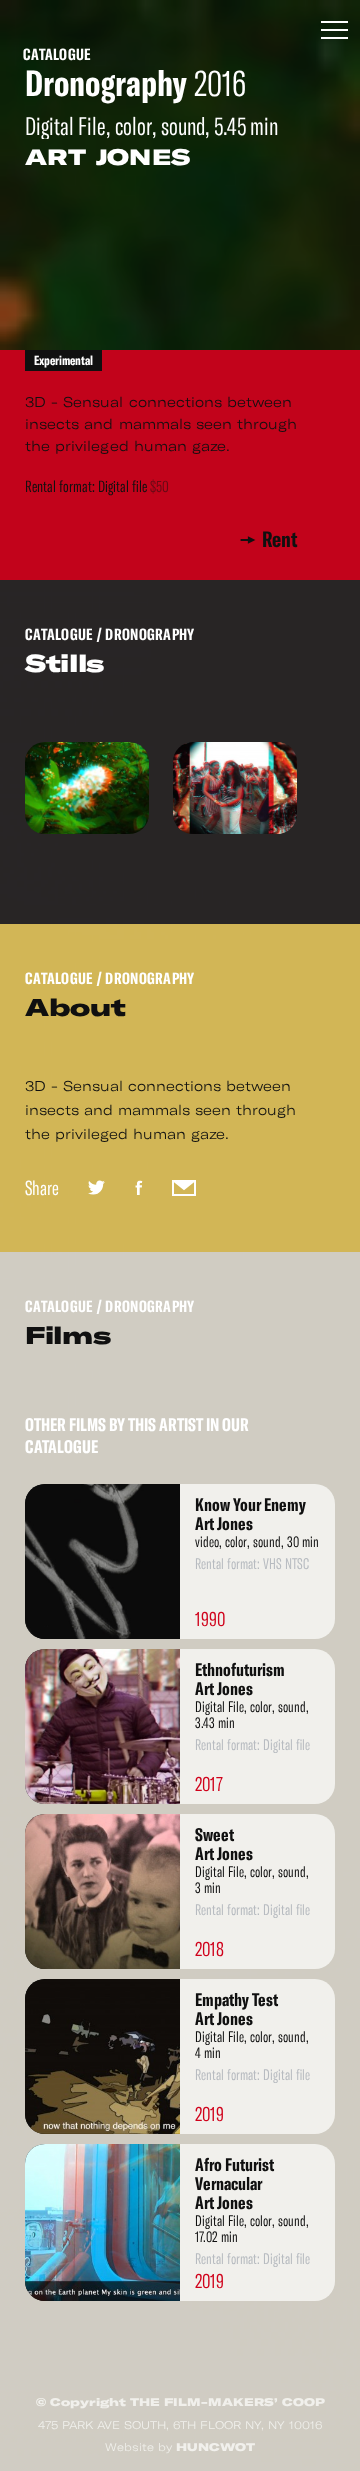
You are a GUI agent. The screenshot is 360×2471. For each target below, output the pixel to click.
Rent (280, 539)
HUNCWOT (215, 2447)
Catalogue (57, 54)
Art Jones (107, 157)
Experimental (63, 360)
